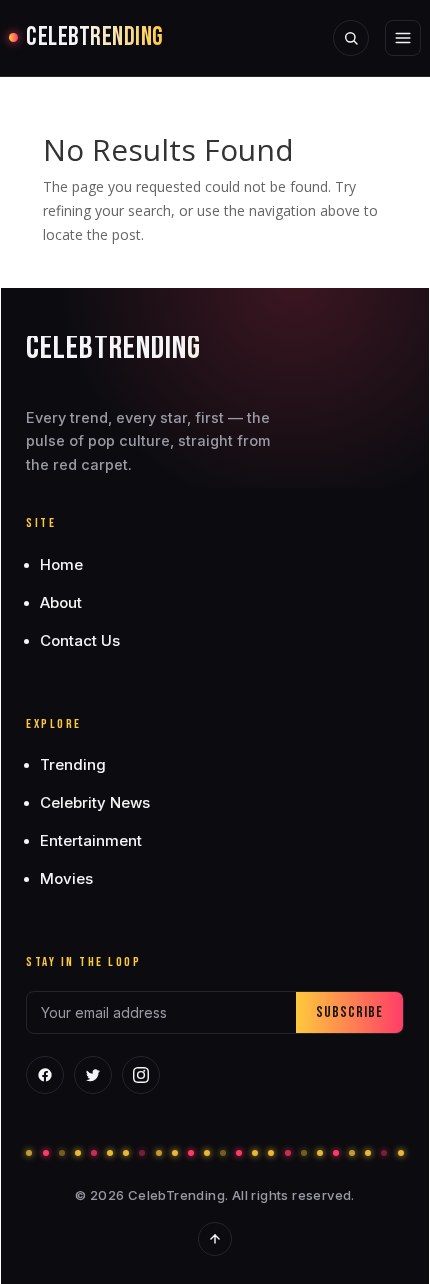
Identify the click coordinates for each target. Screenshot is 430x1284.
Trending (73, 764)
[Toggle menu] (403, 38)
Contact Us (80, 640)
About (61, 602)
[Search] (351, 38)
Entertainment (91, 840)
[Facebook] (45, 1075)
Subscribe (349, 1012)
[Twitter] (93, 1075)
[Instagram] (141, 1075)
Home (61, 564)
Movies (66, 878)
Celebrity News (95, 802)
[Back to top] (215, 1239)
